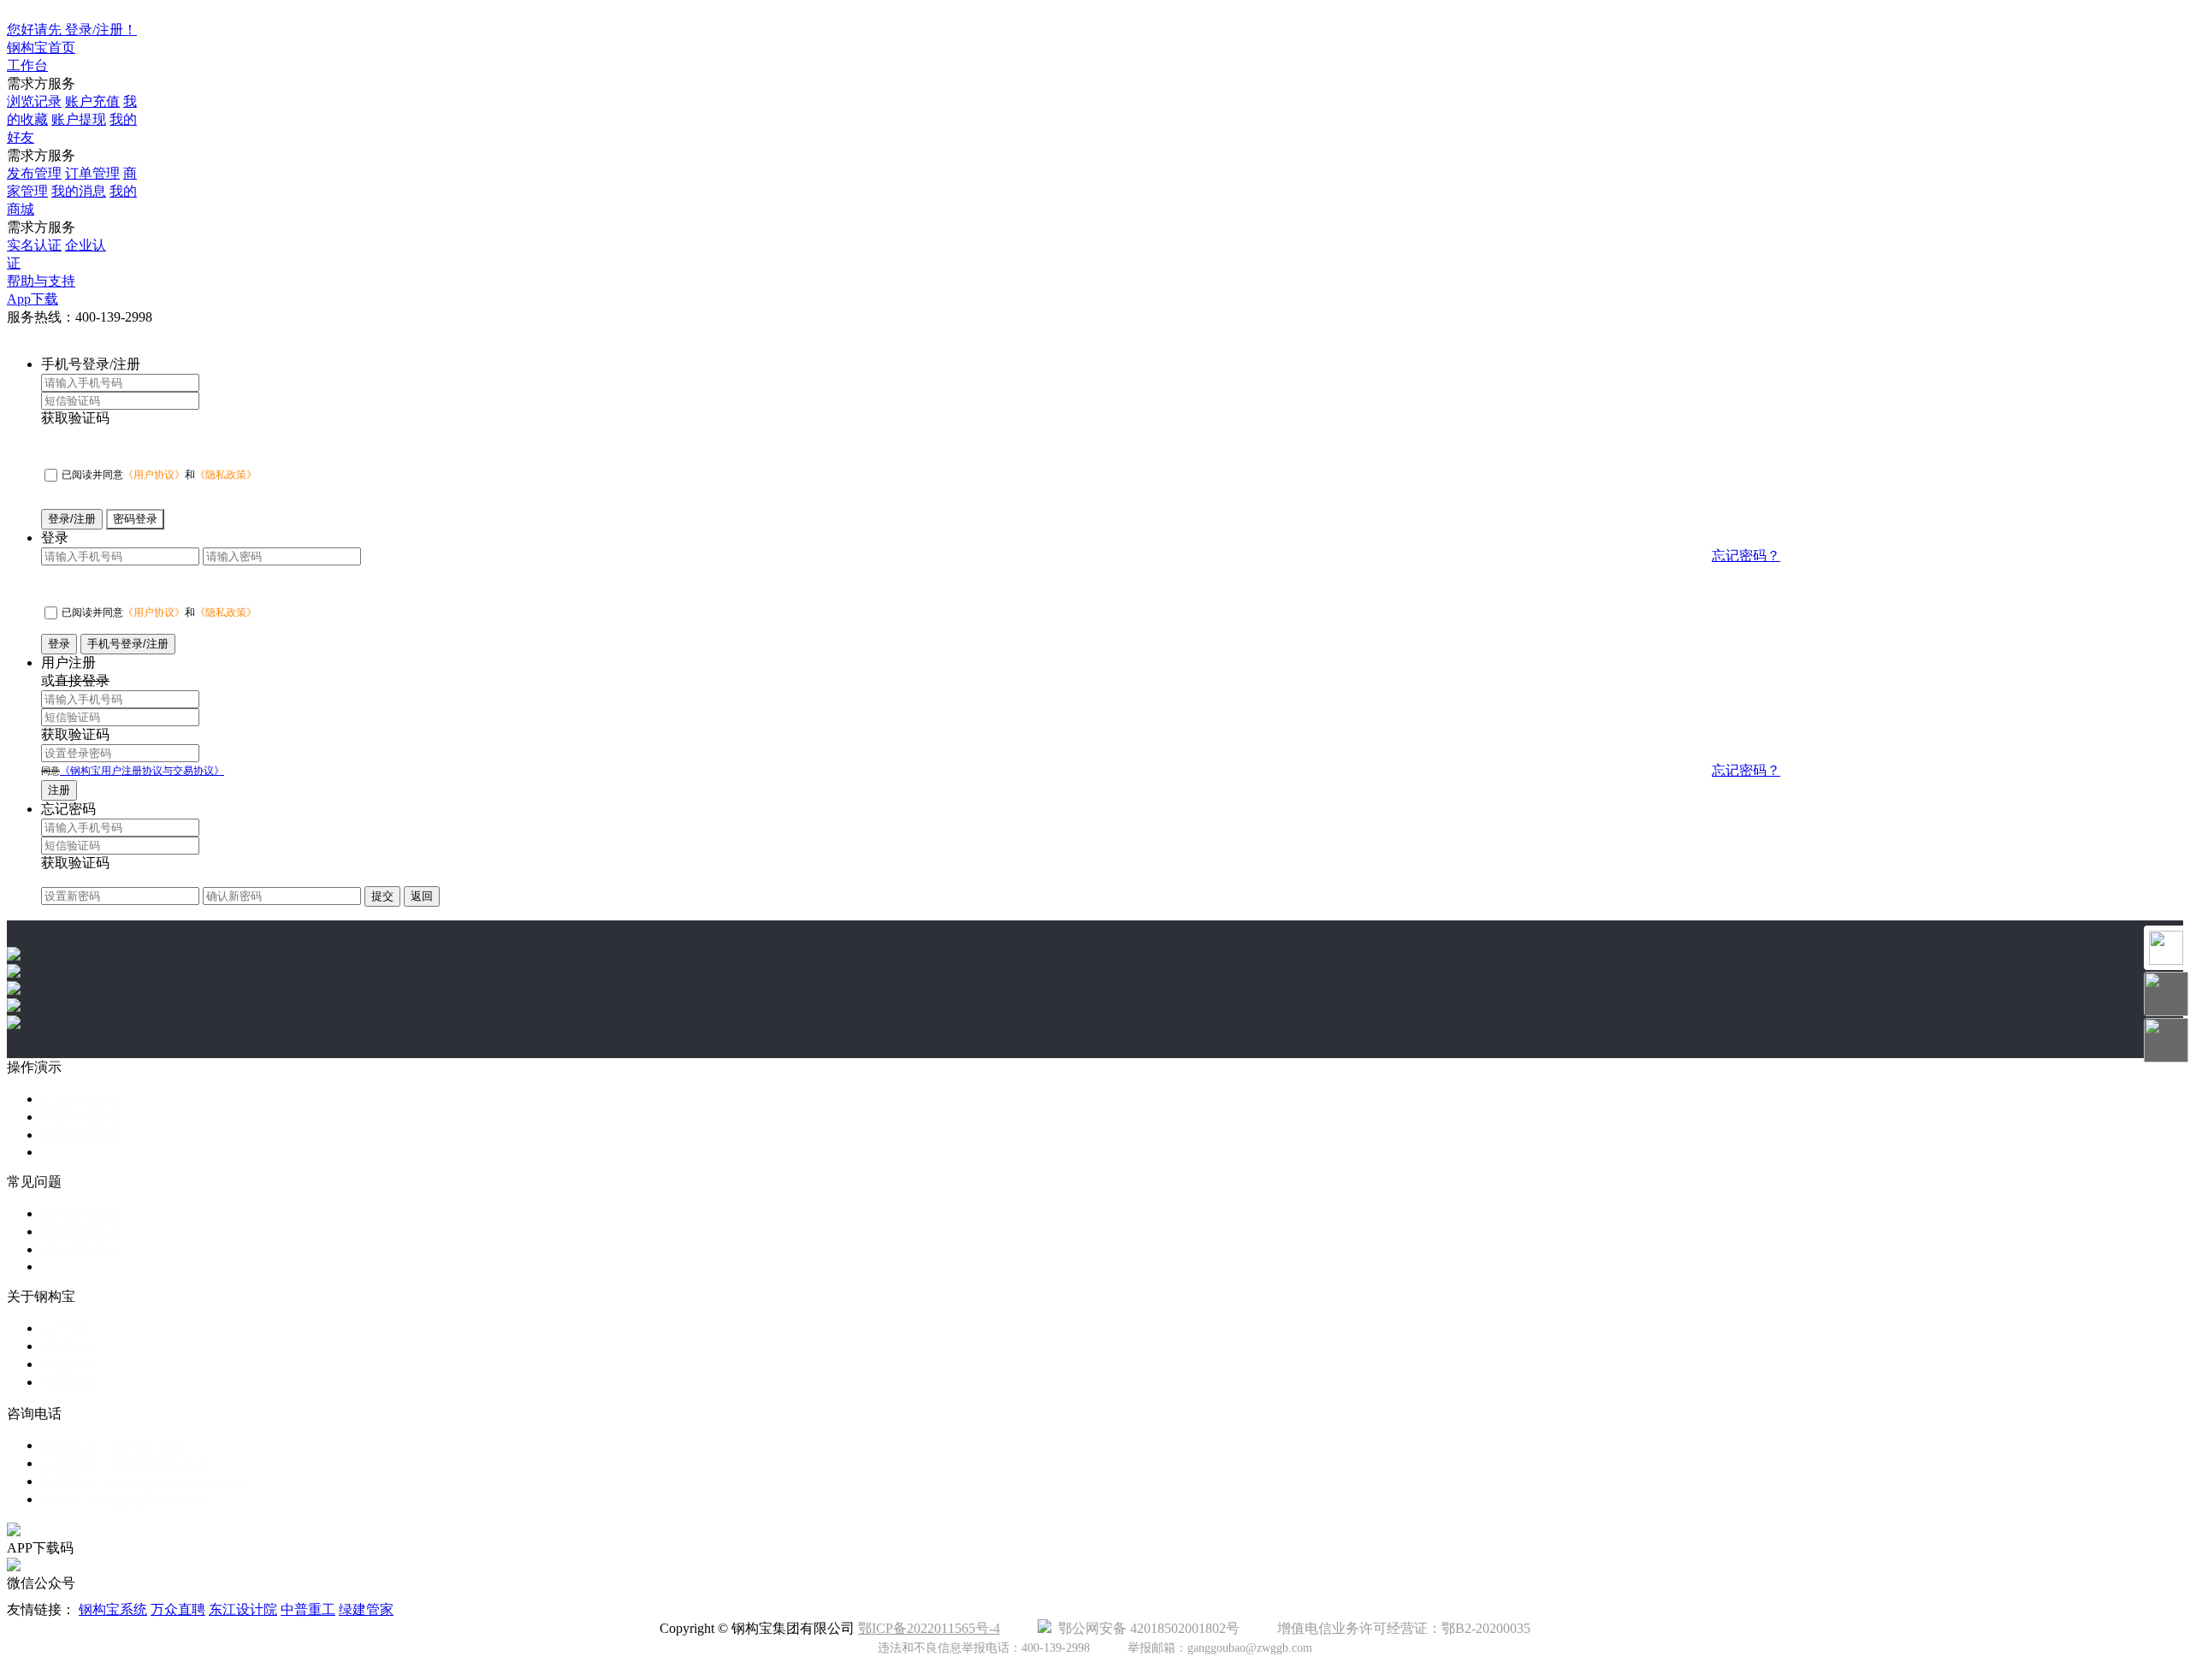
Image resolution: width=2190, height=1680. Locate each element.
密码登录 (135, 519)
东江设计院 (243, 1609)
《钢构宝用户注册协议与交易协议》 (142, 771)
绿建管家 (366, 1609)
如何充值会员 (82, 1231)
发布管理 (34, 173)
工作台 (27, 65)
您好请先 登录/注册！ (72, 30)
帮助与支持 (41, 281)
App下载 (33, 299)
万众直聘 (178, 1609)
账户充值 (92, 101)
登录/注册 (72, 519)
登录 (59, 644)
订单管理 (92, 173)
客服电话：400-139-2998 (114, 1445)
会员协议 (68, 1382)
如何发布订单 (82, 1213)
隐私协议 (68, 1364)
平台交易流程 (82, 1099)
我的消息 (79, 191)
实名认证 (34, 245)
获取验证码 (75, 418)
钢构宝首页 (41, 47)
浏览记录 (34, 101)
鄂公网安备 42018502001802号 (1145, 1628)
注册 (59, 790)
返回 (422, 896)
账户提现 (79, 119)
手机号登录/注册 (128, 644)
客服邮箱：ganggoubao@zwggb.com (147, 1481)
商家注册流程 (82, 1117)
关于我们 (68, 1328)
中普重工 (308, 1609)
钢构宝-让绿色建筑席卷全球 (125, 1499)
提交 (382, 896)
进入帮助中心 (82, 1249)
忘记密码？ (1746, 556)
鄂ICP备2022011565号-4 (929, 1628)
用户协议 (68, 1346)
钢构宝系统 (113, 1609)
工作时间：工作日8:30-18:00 (125, 1463)
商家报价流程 (82, 1135)
